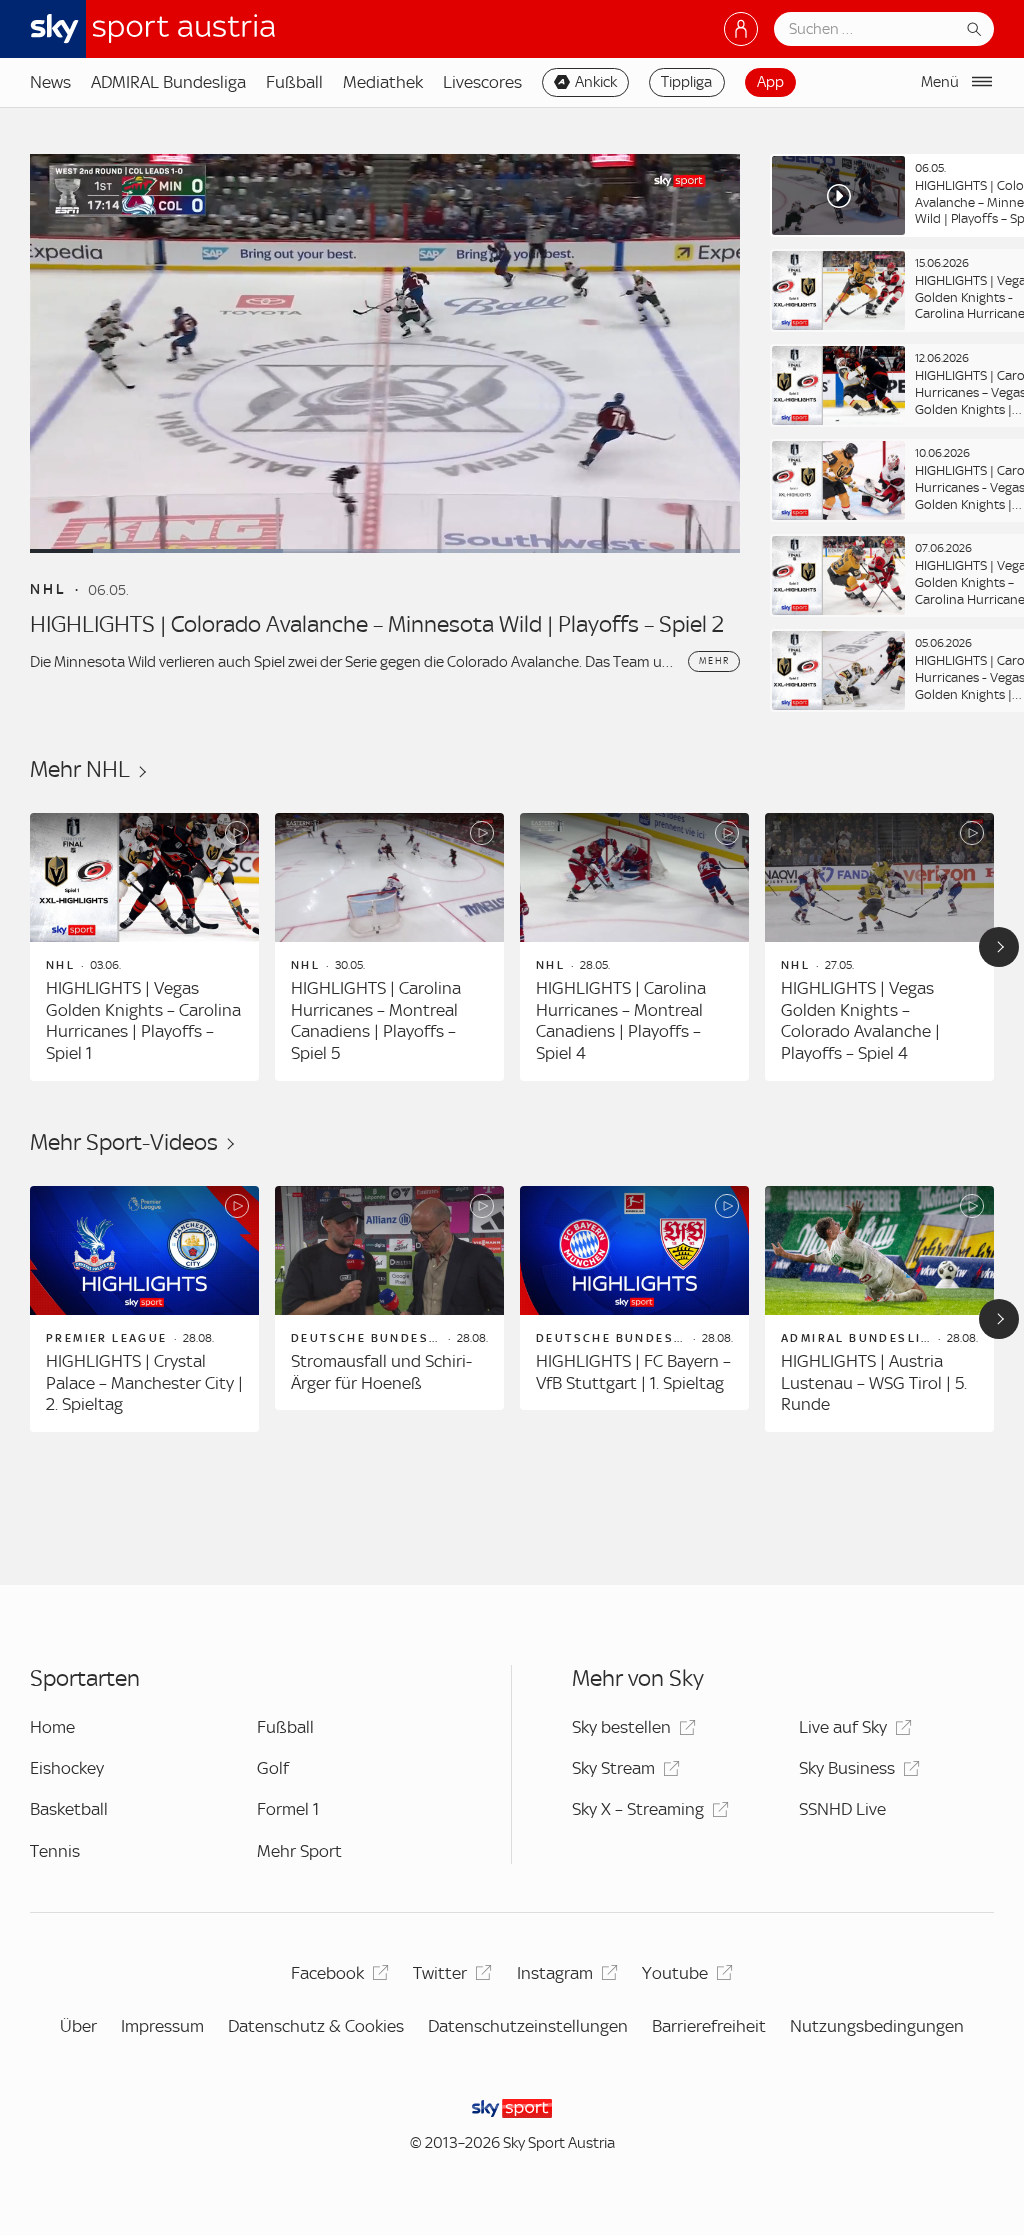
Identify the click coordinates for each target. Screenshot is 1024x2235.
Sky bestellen (621, 1727)
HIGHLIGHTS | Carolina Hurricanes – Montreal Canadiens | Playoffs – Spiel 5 (376, 1020)
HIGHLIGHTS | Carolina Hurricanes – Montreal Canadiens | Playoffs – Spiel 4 (621, 1020)
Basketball (69, 1809)
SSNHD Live (842, 1809)
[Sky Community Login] (741, 29)
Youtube (675, 1973)
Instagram (555, 1973)
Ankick (596, 82)
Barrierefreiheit (709, 2026)
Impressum (162, 2026)
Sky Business (847, 1768)
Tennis (55, 1851)
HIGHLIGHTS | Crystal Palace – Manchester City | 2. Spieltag (144, 1382)
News (50, 82)
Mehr (713, 660)
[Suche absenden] (974, 29)
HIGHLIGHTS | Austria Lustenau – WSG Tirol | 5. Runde (874, 1382)
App (770, 82)
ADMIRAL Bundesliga (168, 82)
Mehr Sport (299, 1851)
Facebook (327, 1973)
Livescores (482, 82)
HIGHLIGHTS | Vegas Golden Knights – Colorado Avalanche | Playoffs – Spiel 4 (860, 1020)
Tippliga (686, 82)
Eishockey (67, 1768)
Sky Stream (613, 1768)
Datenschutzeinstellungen (528, 2026)
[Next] (999, 947)
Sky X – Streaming (638, 1809)
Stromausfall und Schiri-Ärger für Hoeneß (381, 1372)
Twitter (440, 1973)
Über (78, 2026)
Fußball (294, 82)
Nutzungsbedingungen (877, 2026)
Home (52, 1727)
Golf (273, 1768)
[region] (512, 947)
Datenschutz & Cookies (316, 2026)
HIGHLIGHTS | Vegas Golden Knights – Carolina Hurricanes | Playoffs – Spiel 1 (143, 1020)
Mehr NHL (80, 769)
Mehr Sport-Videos (124, 1142)
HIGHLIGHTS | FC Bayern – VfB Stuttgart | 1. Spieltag (633, 1372)
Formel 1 (288, 1809)
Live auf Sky (843, 1727)
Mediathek (383, 82)
